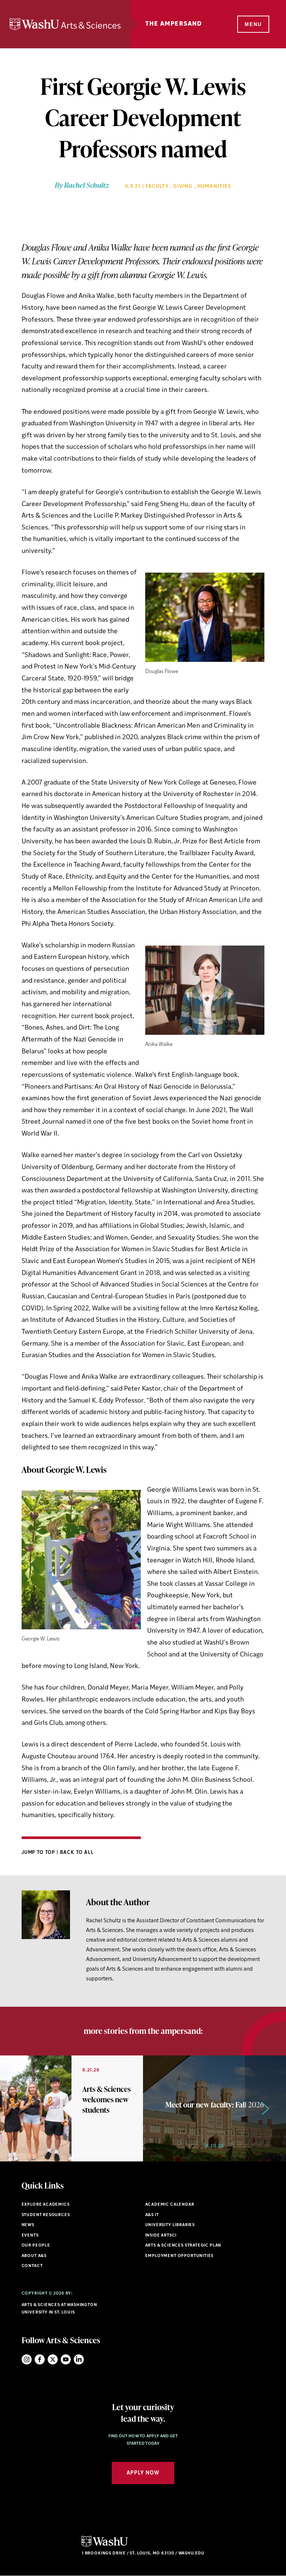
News (28, 2225)
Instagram (27, 2359)
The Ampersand (174, 24)
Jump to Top (39, 1853)
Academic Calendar (170, 2205)
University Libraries (170, 2225)
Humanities (214, 186)
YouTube (66, 2359)
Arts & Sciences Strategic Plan (183, 2246)
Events (30, 2236)
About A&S (34, 2256)
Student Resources (46, 2215)
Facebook (40, 2359)
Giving (183, 186)
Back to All (77, 1853)
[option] (71, 2108)
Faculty (157, 186)
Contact (32, 2266)
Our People (36, 2246)
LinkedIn (79, 2359)
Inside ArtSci (161, 2236)
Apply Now (143, 2473)
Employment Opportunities (179, 2256)
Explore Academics (46, 2205)
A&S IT (152, 2215)
